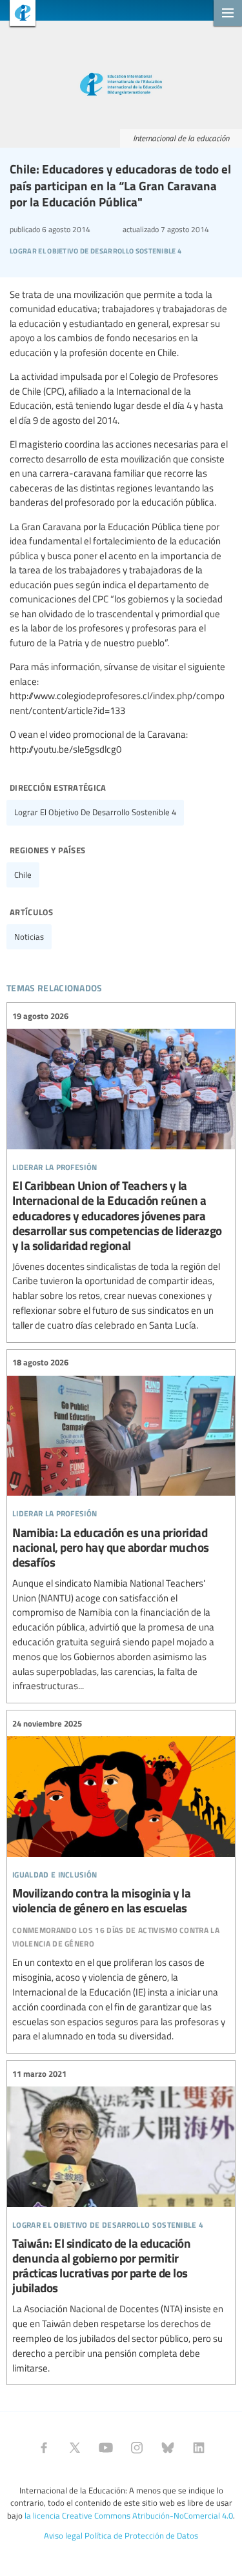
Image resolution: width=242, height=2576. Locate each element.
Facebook (44, 2448)
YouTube (106, 2448)
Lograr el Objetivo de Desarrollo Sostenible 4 (95, 812)
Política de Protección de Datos (141, 2535)
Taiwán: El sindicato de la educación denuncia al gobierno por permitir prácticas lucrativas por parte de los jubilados (121, 2221)
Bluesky (168, 2448)
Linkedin (199, 2448)
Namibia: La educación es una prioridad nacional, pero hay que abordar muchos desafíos (121, 1525)
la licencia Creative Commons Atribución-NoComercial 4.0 (129, 2515)
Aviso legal (63, 2535)
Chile (23, 875)
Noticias (29, 936)
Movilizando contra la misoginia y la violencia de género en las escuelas (121, 1880)
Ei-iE (18, 15)
